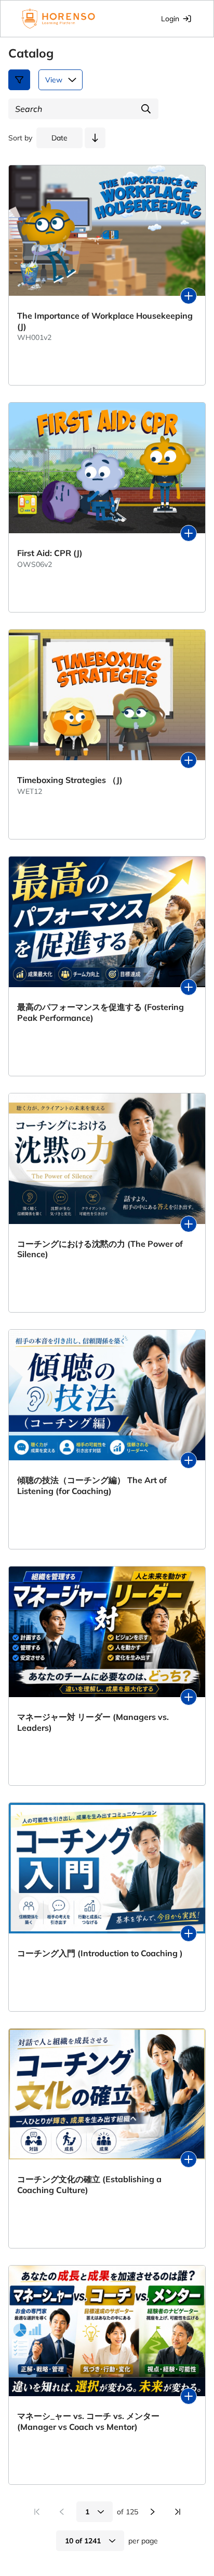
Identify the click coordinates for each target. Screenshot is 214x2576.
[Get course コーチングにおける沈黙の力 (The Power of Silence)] (189, 1224)
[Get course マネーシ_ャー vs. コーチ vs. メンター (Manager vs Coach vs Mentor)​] (189, 2396)
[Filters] (19, 80)
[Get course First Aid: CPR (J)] (189, 533)
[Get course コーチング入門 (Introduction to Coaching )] (189, 1933)
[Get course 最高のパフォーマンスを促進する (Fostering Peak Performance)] (189, 987)
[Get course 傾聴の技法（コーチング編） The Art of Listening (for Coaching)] (189, 1460)
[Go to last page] (178, 2512)
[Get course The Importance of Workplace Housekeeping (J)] (189, 296)
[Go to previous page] (62, 2512)
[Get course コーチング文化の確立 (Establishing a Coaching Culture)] (189, 2159)
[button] (95, 138)
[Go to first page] (37, 2512)
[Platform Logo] (58, 19)
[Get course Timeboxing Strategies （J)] (189, 760)
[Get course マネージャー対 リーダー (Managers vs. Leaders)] (189, 1697)
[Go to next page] (153, 2512)
